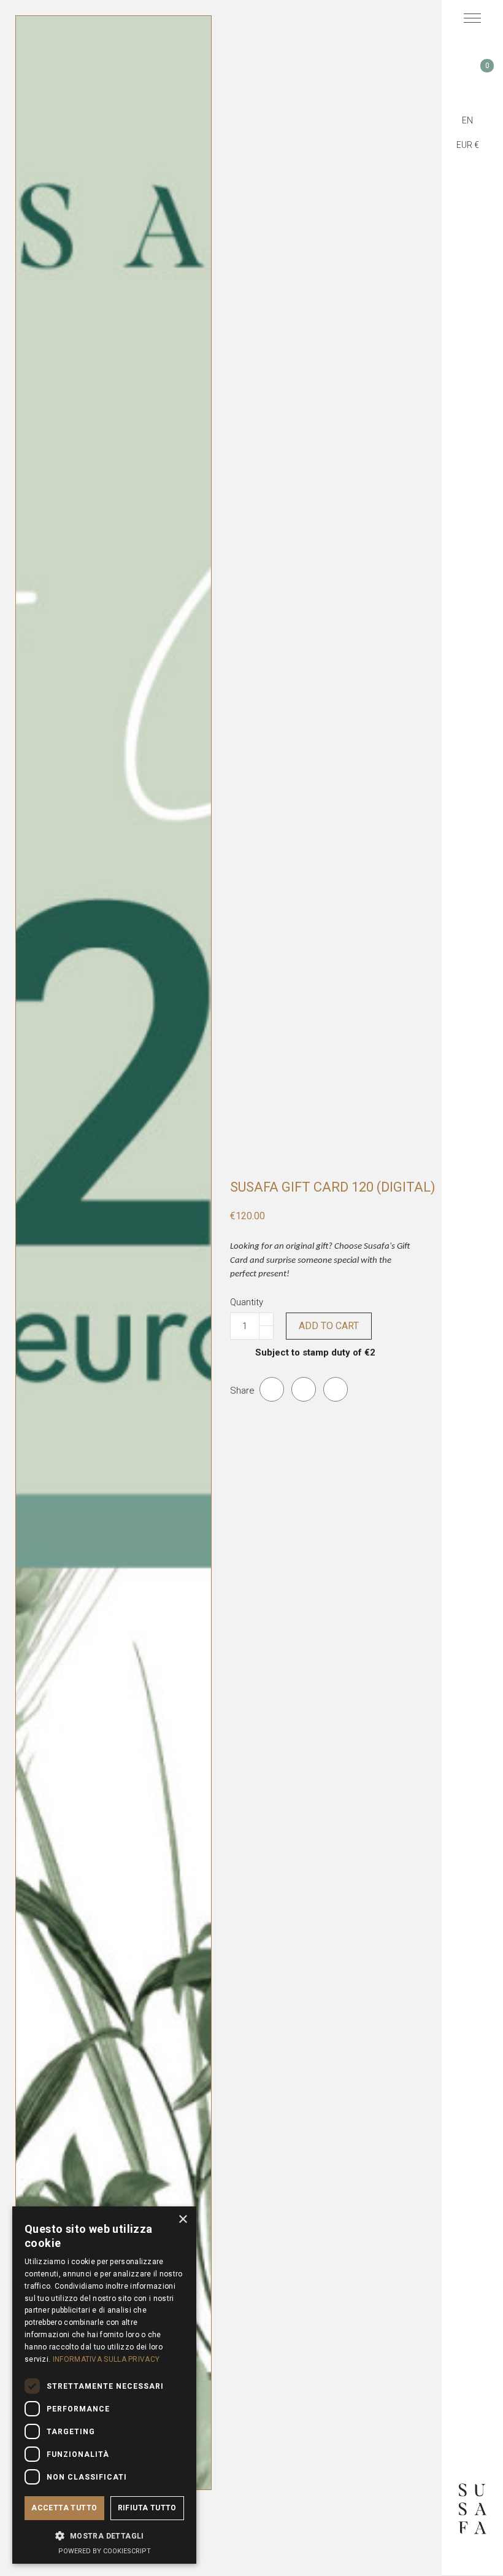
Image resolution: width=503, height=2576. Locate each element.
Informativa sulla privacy (106, 2359)
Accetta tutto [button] (64, 2508)
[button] (104, 2535)
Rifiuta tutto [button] (147, 2508)
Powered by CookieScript (105, 2551)
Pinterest (336, 1389)
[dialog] (104, 2385)
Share (272, 1389)
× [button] (182, 2220)
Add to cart (329, 1326)
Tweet (304, 1389)
